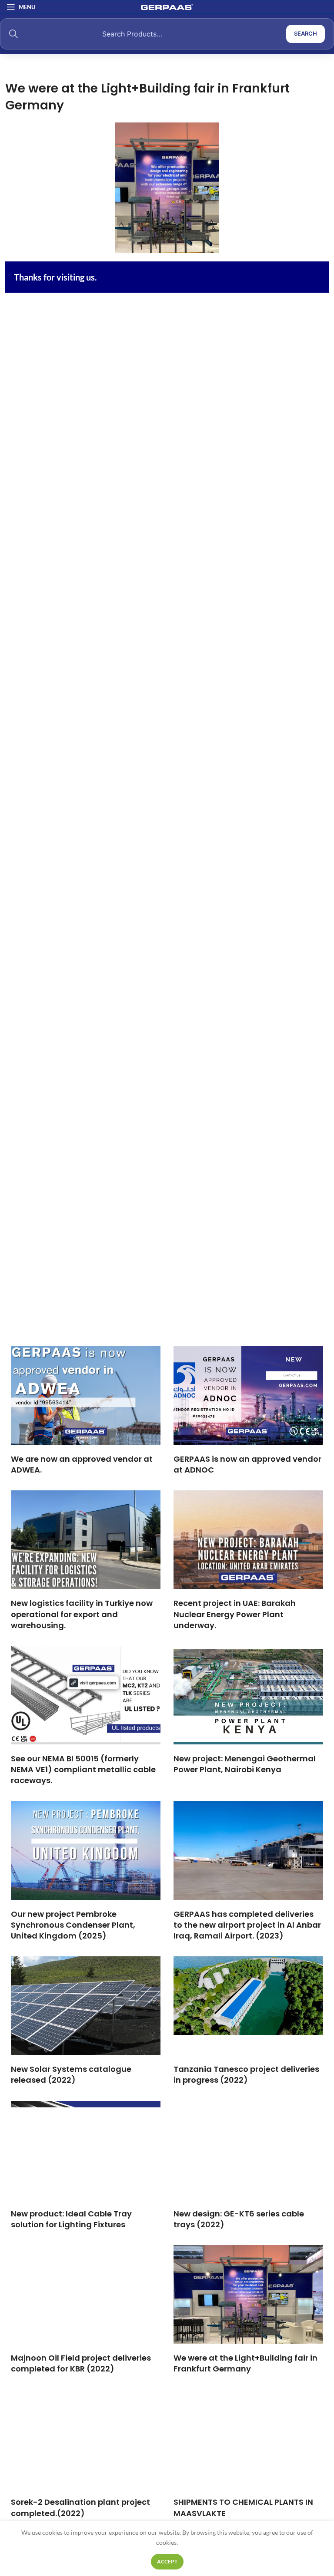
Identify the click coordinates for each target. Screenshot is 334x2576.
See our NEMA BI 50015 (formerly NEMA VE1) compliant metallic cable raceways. (83, 1769)
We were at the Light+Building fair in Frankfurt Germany (245, 2363)
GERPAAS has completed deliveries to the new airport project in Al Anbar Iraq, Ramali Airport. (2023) (247, 1925)
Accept (167, 2561)
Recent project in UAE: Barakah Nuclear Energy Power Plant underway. (235, 1614)
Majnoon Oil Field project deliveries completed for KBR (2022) (81, 2363)
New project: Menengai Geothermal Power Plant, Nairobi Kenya (245, 1764)
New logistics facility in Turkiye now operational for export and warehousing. (82, 1614)
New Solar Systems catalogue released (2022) (71, 2074)
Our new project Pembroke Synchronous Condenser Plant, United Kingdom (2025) (73, 1925)
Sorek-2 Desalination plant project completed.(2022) (80, 2507)
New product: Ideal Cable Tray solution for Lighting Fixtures (71, 2219)
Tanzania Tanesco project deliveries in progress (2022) (246, 2074)
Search (306, 33)
